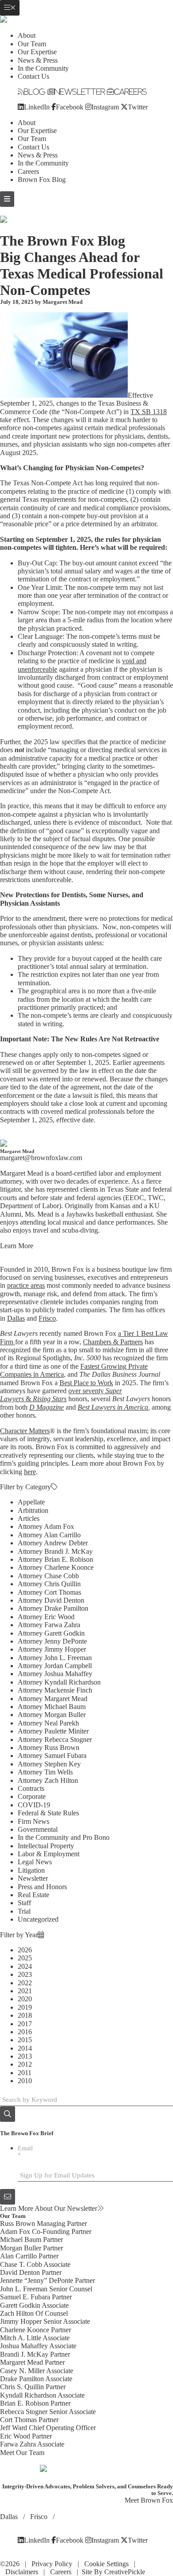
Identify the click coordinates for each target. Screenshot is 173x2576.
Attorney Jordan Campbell (55, 1666)
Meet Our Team (22, 2453)
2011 (25, 2073)
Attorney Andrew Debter (53, 1543)
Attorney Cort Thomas (49, 1592)
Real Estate (33, 1895)
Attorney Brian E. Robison (55, 1559)
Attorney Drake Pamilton (53, 1608)
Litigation (31, 1870)
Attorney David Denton (51, 1600)
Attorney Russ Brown (49, 1748)
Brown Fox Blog (42, 179)
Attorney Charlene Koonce (56, 1567)
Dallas (16, 1318)
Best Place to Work (86, 1383)
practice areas (26, 1285)
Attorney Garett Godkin (51, 1633)
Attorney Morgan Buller (52, 1715)
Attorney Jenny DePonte (52, 1641)
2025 (25, 1958)
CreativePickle (125, 2572)
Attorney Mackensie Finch (55, 1690)
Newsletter (80, 92)
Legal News (35, 1862)
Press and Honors (42, 1887)
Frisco (47, 1318)
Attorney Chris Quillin (49, 1584)
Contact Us (33, 76)
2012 (25, 2064)
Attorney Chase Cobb (48, 1576)
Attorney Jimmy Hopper (52, 1649)
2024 (25, 1966)
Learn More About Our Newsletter (49, 2208)
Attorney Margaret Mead (53, 1699)
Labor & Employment (49, 1854)
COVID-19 (34, 1805)
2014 (25, 2048)
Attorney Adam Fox (46, 1526)
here (30, 1472)
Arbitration (33, 1510)
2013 (25, 2056)
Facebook (70, 107)
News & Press (38, 60)
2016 (25, 2032)
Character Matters (25, 1431)
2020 (25, 1999)
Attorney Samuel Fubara (52, 1756)
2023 (25, 1974)
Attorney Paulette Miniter (53, 1731)
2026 (25, 1950)
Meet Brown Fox (149, 2500)
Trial (24, 1911)
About (27, 35)
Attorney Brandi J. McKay (55, 1551)
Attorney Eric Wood (46, 1617)
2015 (25, 2040)
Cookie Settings (106, 2564)
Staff (24, 1903)
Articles (29, 1518)
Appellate (31, 1502)
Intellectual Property (46, 1846)
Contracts (31, 1788)
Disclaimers (22, 2572)
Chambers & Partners (113, 1342)
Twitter (138, 107)
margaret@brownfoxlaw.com (41, 1158)
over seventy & (61, 1395)
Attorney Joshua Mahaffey (55, 1674)
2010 (25, 2081)
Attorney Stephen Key (49, 1764)
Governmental (38, 1829)
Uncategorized (38, 1919)
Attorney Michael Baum (52, 1707)
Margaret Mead (63, 302)
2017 (25, 2024)
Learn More (17, 1246)
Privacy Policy (52, 2564)
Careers (130, 92)
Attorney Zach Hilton (48, 1780)
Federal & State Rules (48, 1813)
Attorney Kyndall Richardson (59, 1682)
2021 (25, 1991)
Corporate (32, 1796)
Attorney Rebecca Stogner (55, 1740)
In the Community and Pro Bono (64, 1837)
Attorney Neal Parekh (48, 1723)
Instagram (105, 107)
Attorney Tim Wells (45, 1772)
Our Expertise (37, 52)
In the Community (43, 68)
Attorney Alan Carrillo (49, 1535)
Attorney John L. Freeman (55, 1658)
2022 (25, 1983)
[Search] (8, 2114)
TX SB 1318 (149, 412)
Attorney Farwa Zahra (49, 1625)
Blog (35, 92)
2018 (25, 2015)
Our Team (32, 44)
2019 (25, 2007)
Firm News (33, 1821)
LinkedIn (37, 107)
